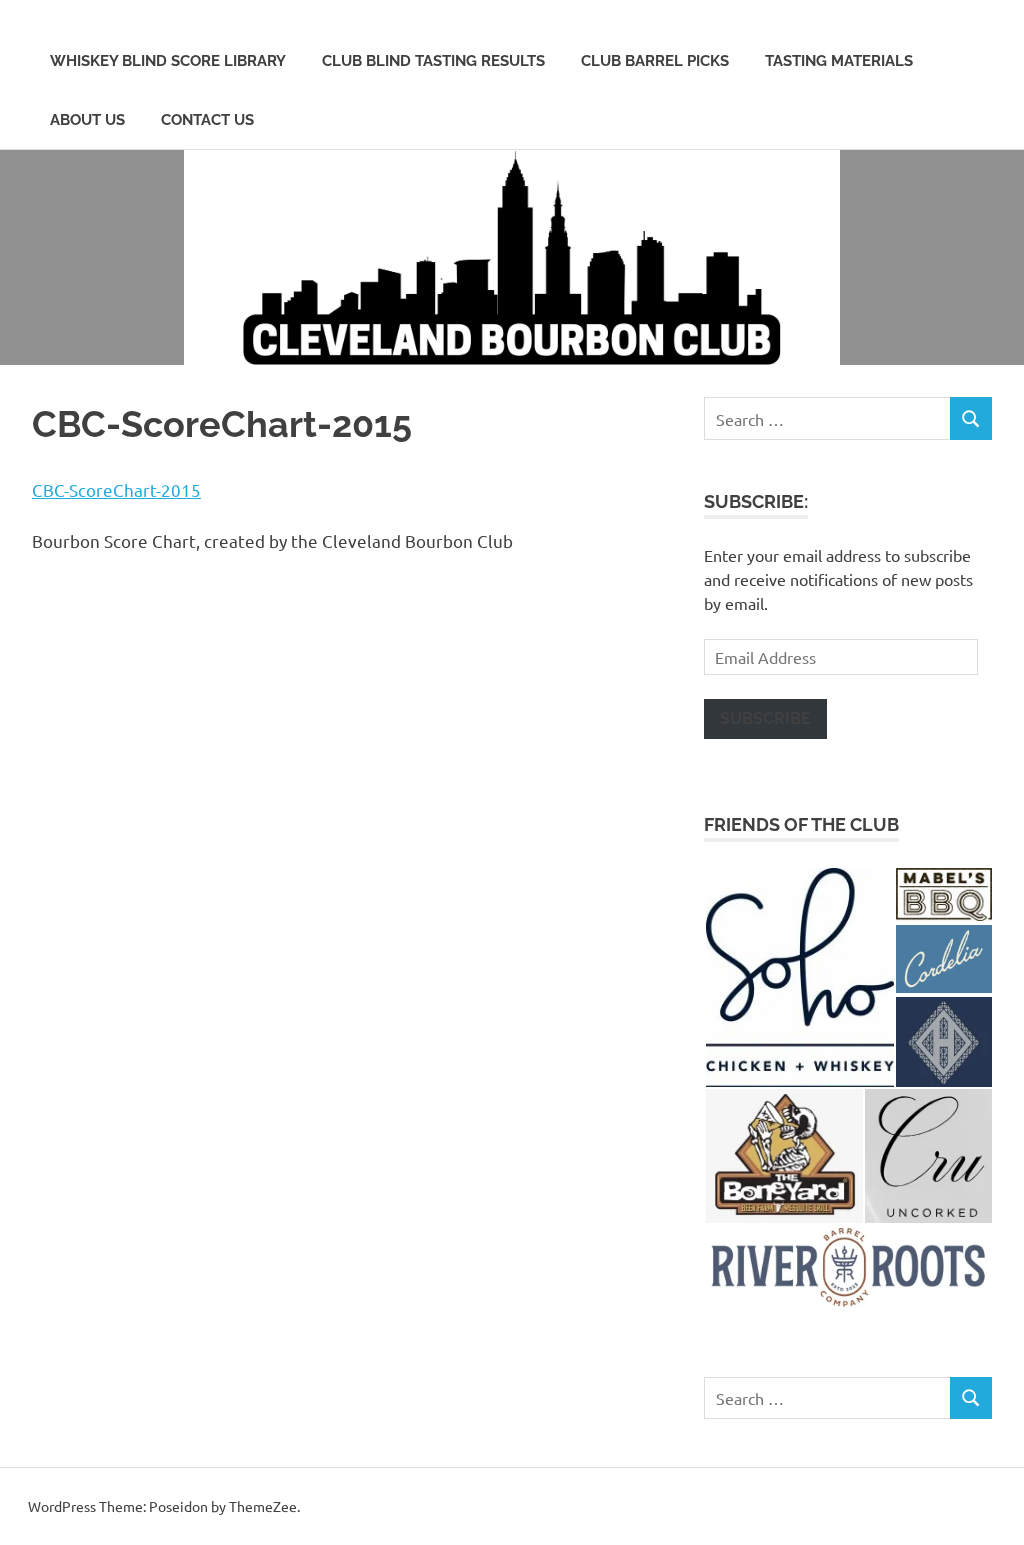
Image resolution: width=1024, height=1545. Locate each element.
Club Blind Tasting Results (433, 61)
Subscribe (765, 718)
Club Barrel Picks (655, 61)
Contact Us (207, 120)
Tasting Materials (839, 61)
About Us (87, 120)
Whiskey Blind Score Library (168, 61)
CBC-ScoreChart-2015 (116, 489)
